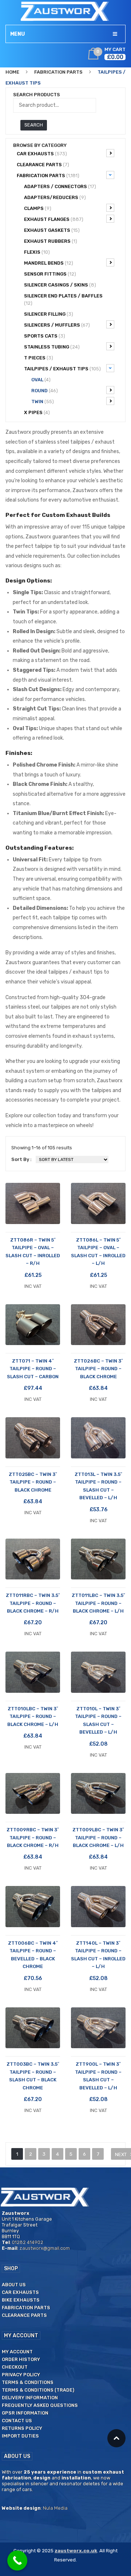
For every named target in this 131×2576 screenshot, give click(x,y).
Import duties (20, 2436)
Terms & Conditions (28, 2382)
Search (34, 125)
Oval (41, 380)
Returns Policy (22, 2428)
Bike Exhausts (21, 2300)
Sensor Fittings (50, 274)
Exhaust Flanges (54, 219)
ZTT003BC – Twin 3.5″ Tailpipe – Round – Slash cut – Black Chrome (33, 2076)
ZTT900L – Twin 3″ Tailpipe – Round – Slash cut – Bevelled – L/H (98, 2076)
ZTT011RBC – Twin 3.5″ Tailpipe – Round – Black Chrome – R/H (33, 1603)
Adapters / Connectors (60, 186)
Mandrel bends (49, 263)
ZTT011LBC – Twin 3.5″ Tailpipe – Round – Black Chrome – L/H (98, 1603)
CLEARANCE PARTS (43, 165)
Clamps (38, 208)
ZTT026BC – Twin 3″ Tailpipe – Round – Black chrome (98, 1369)
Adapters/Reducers (55, 197)
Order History (21, 2359)
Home (12, 72)
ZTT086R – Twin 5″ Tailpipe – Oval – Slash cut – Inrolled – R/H (33, 1252)
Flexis (37, 252)
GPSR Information (25, 2413)
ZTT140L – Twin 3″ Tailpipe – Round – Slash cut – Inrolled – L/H (98, 1955)
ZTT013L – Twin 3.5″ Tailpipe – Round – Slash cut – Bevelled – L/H (98, 1486)
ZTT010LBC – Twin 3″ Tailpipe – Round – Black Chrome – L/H (33, 1716)
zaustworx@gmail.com (45, 2248)
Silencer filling (49, 314)
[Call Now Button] (17, 2561)
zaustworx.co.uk (76, 2551)
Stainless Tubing (52, 347)
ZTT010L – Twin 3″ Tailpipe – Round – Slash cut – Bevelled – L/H (98, 1720)
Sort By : (21, 1159)
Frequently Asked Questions (40, 2405)
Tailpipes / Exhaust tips (62, 369)
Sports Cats (45, 336)
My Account (17, 2352)
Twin (43, 402)
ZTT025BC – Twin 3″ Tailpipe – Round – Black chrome (33, 1482)
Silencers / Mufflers (57, 325)
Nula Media (55, 2508)
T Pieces (39, 358)
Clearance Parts (24, 2315)
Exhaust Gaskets (52, 230)
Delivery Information (30, 2398)
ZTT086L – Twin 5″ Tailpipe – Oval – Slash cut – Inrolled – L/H (98, 1252)
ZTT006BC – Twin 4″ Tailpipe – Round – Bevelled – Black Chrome (33, 1955)
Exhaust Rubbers (51, 241)
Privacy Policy (21, 2375)
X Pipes (37, 412)
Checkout (15, 2367)
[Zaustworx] (65, 11)
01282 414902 (28, 2242)
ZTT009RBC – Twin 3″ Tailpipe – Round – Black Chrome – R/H (33, 1838)
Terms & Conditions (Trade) (38, 2390)
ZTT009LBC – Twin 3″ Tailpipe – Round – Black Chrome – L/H (98, 1838)
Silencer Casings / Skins (60, 285)
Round (45, 391)
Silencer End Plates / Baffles (63, 299)
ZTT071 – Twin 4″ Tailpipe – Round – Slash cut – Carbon (33, 1369)
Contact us (17, 2421)
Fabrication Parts (58, 72)
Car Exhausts (42, 154)
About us (14, 2285)
